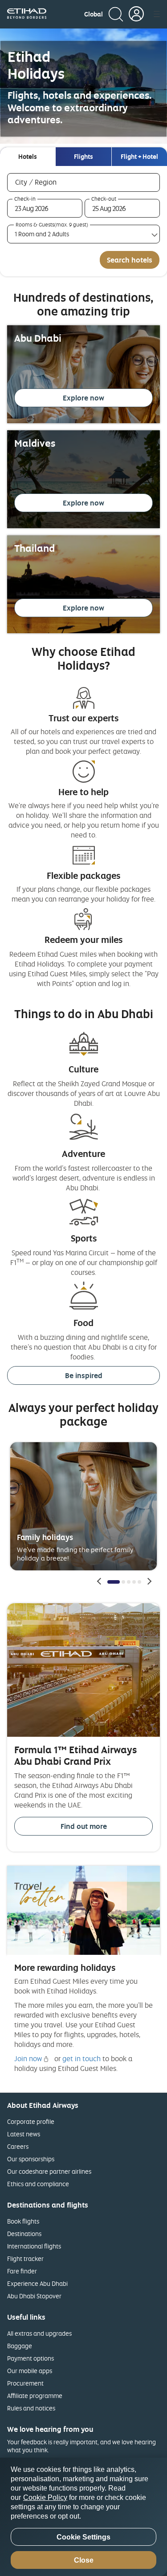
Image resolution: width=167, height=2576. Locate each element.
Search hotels (130, 260)
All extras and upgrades (39, 2333)
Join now (28, 2058)
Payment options (31, 2358)
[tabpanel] (83, 221)
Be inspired (84, 1375)
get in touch (81, 2058)
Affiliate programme (35, 2396)
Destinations (24, 2234)
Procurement (25, 2383)
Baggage (20, 2346)
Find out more (84, 1826)
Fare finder (22, 2271)
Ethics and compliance (38, 2184)
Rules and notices (31, 2408)
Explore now (83, 398)
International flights (34, 2246)
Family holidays (45, 1537)
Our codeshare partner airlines (49, 2171)
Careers (18, 2146)
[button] (94, 14)
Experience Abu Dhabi (37, 2283)
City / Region (49, 182)
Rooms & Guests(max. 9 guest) (52, 225)
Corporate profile (31, 2121)
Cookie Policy (45, 2497)
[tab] (28, 157)
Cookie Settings (83, 2537)
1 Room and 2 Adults (42, 234)
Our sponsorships (31, 2159)
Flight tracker (25, 2259)
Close (84, 2560)
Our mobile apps (30, 2371)
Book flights (23, 2221)
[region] (83, 2517)
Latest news (24, 2134)
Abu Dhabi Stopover (34, 2296)
